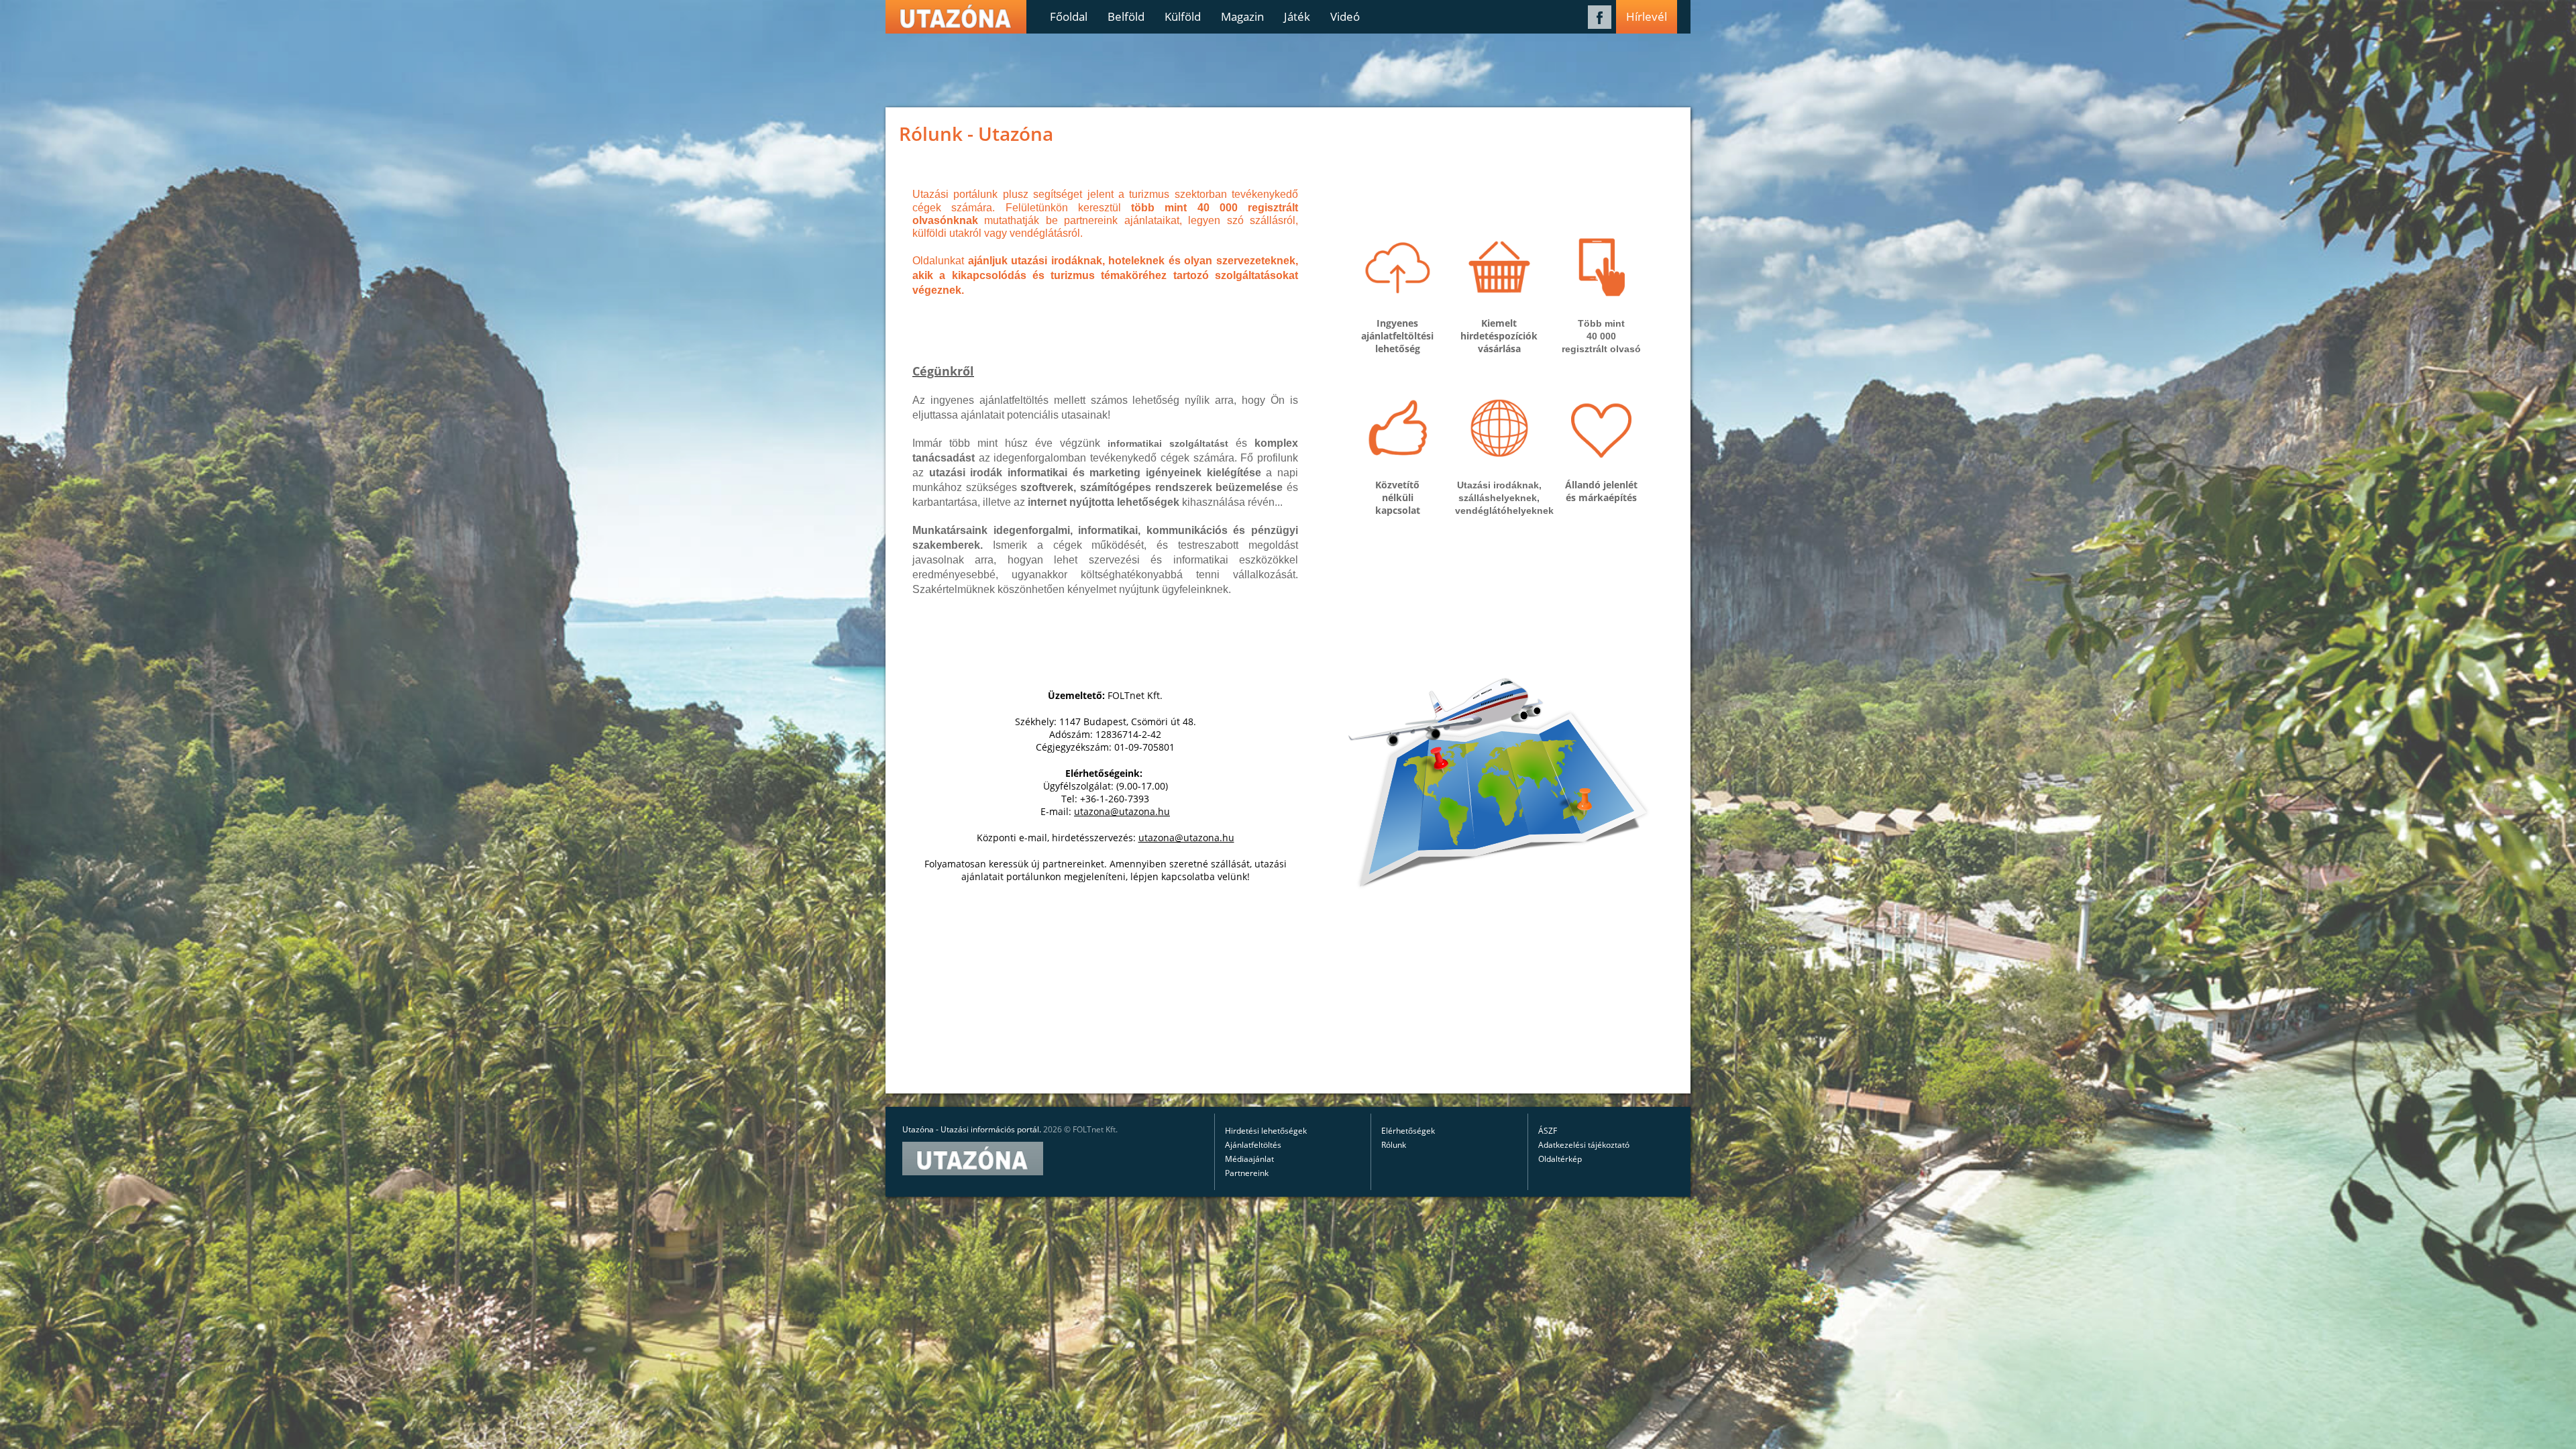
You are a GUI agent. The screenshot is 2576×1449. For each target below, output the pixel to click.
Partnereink (1247, 1173)
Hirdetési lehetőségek (1266, 1131)
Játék (1297, 16)
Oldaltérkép (1560, 1159)
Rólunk (1394, 1145)
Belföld (1126, 16)
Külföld (1183, 16)
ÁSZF (1548, 1131)
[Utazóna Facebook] (1600, 25)
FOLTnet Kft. (1095, 1129)
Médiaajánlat (1249, 1159)
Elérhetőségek (1408, 1131)
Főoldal (1069, 16)
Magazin (1242, 16)
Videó (1345, 16)
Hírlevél (1647, 16)
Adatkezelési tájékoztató (1584, 1145)
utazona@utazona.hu (1122, 811)
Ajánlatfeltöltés (1253, 1145)
